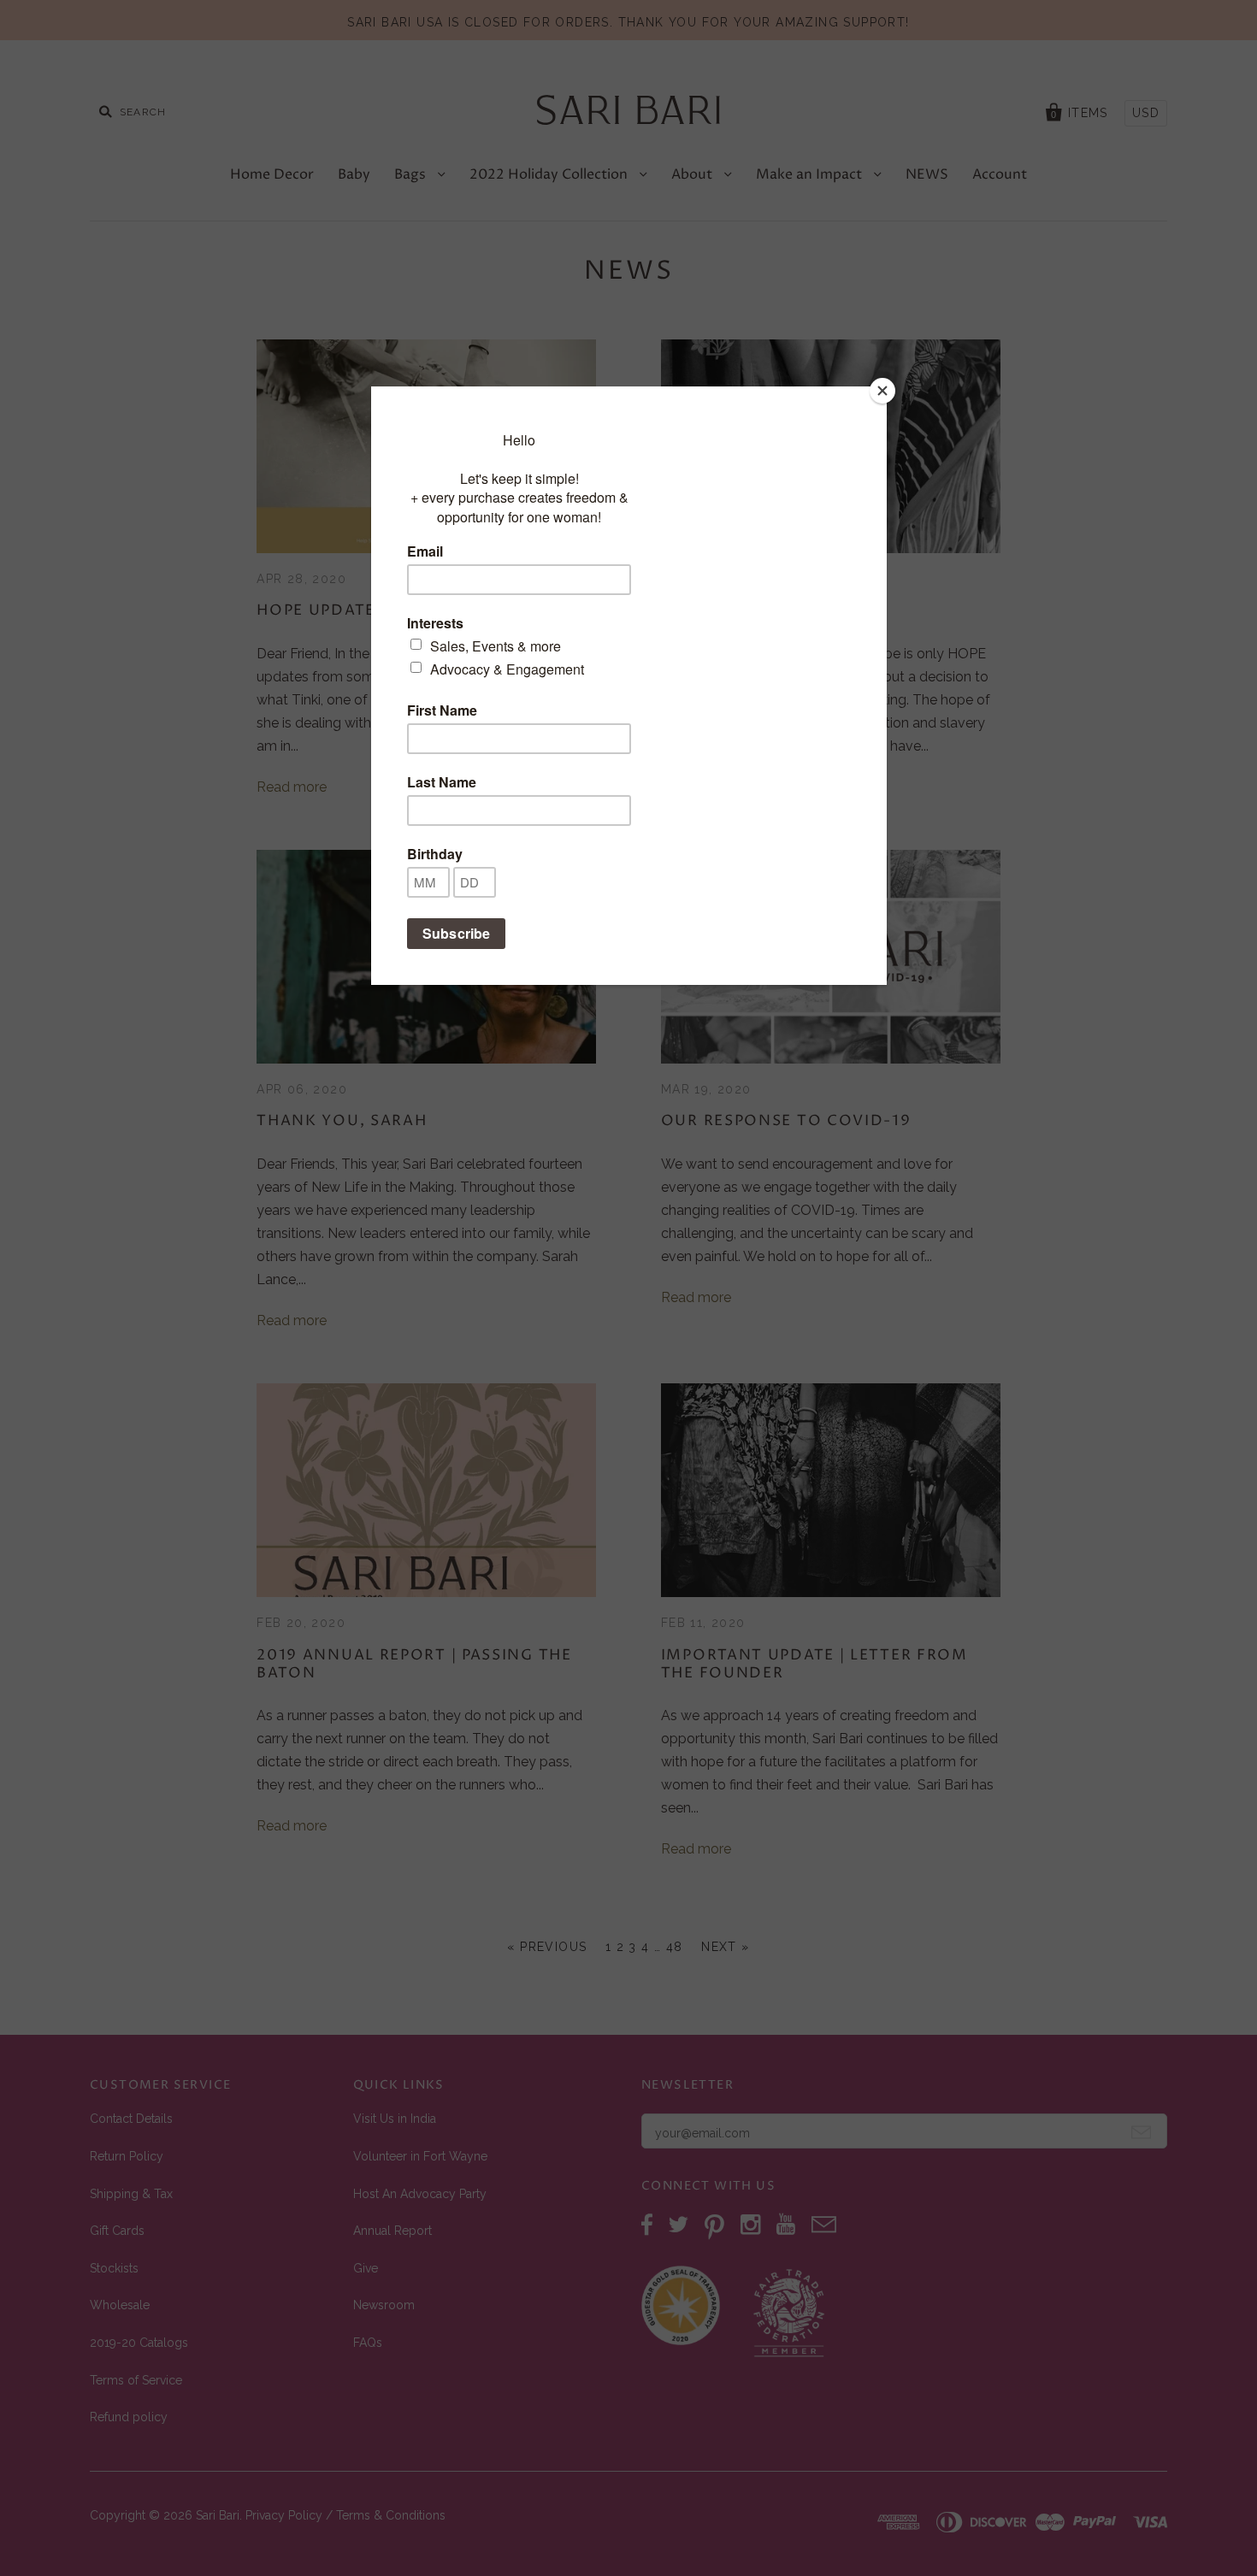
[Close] (882, 391)
